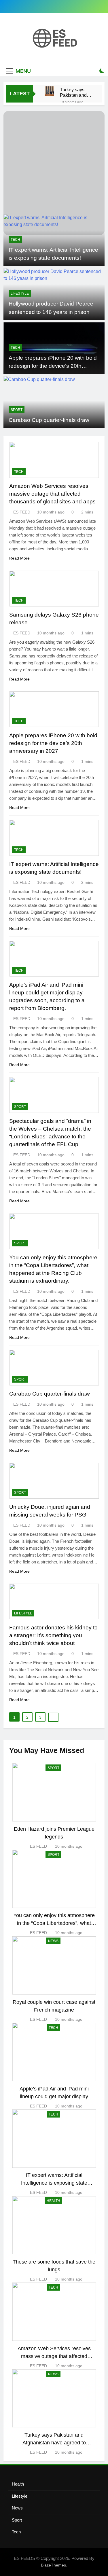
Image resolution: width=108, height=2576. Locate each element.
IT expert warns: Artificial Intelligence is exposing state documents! (54, 2183)
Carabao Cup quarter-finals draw (49, 420)
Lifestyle (20, 293)
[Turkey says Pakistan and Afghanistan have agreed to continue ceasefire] (49, 91)
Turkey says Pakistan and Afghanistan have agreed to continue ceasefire (75, 92)
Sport (17, 410)
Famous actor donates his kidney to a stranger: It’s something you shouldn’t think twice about (53, 1635)
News (17, 2508)
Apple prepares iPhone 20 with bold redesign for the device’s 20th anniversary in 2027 (53, 366)
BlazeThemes (53, 2565)
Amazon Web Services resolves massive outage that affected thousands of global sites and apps (52, 494)
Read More (19, 558)
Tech (15, 240)
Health (18, 2484)
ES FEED (22, 512)
